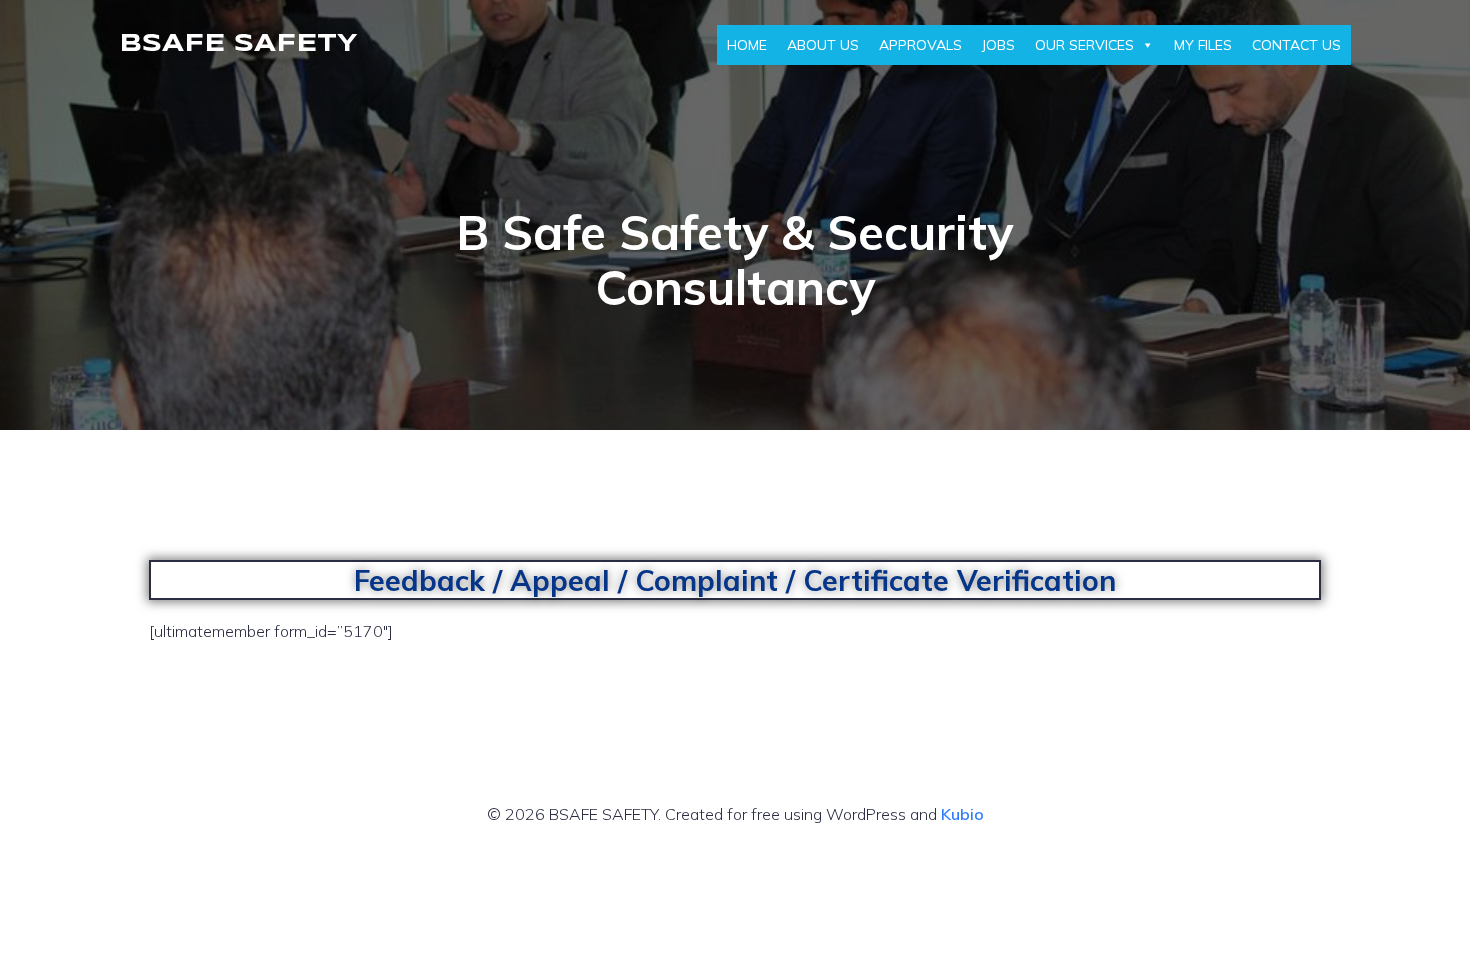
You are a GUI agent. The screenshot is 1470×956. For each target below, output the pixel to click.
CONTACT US (1296, 45)
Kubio (962, 814)
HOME (747, 45)
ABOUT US (823, 45)
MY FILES (1203, 45)
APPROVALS (920, 45)
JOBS (998, 45)
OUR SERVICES (1084, 45)
